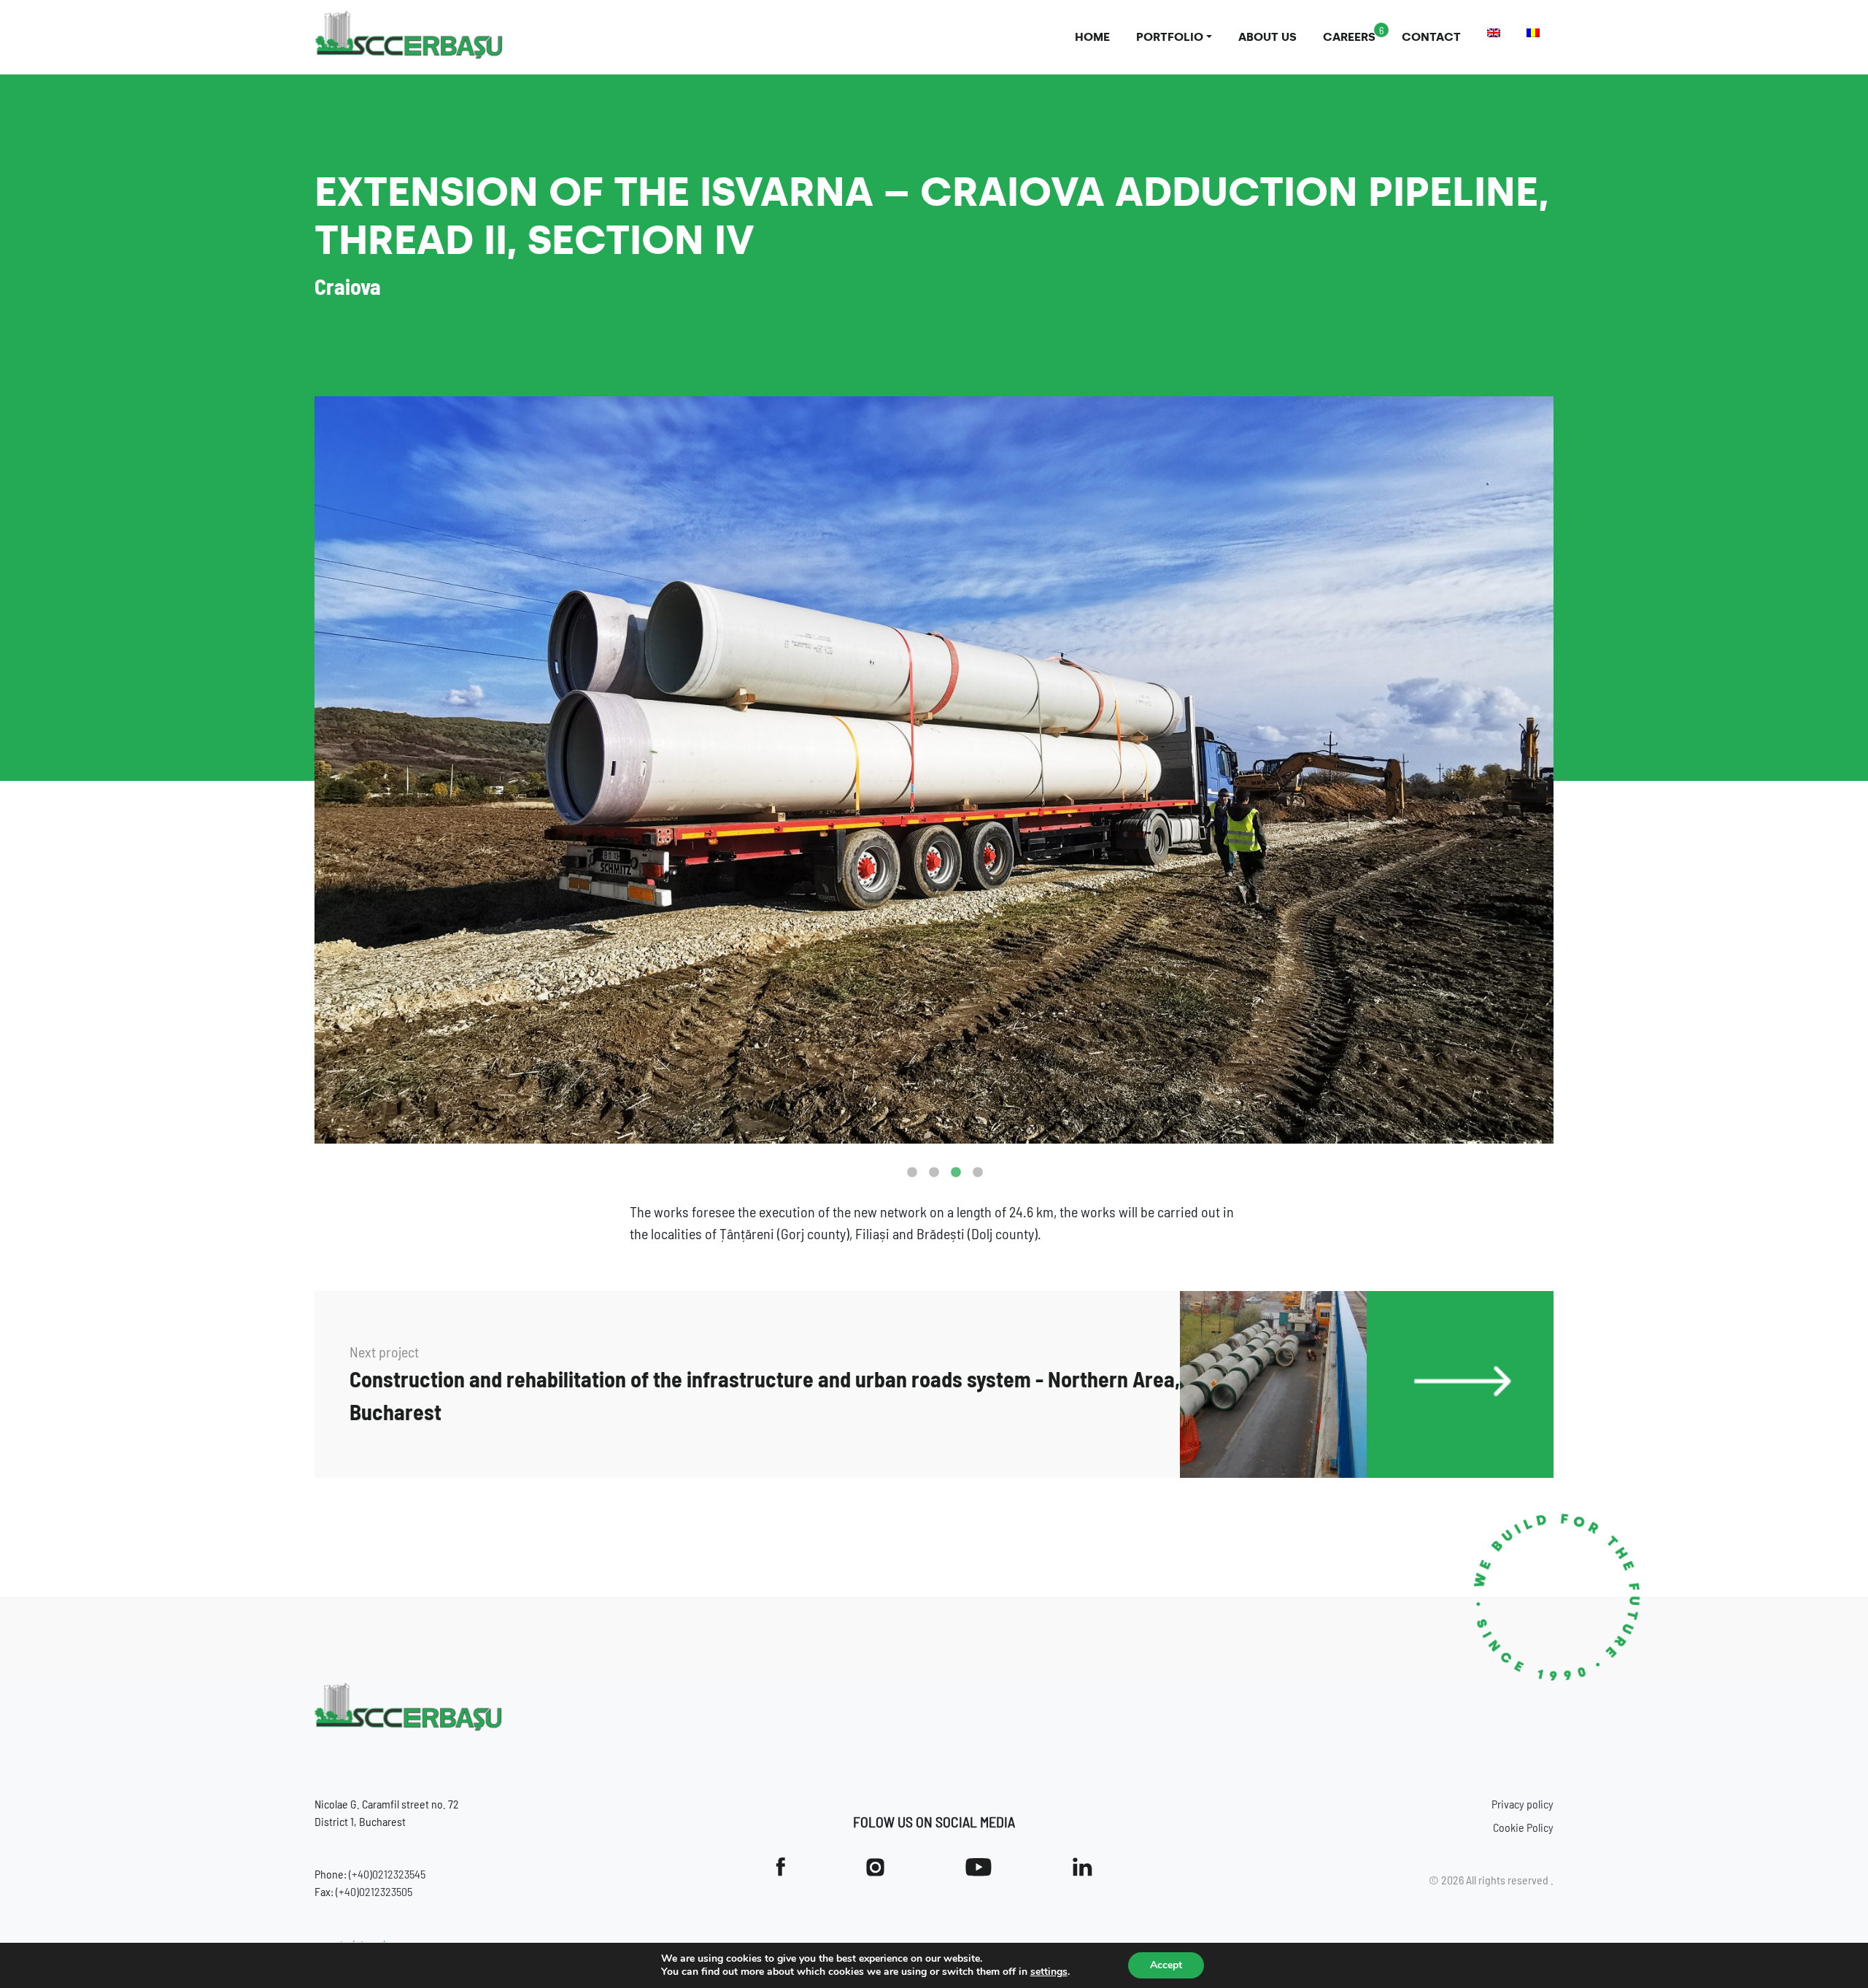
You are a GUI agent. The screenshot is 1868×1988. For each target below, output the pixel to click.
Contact (1431, 37)
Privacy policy (1522, 1804)
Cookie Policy (1523, 1827)
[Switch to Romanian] (1533, 33)
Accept (1166, 1965)
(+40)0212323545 (387, 1874)
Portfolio (1170, 37)
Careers (1349, 37)
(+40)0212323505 (374, 1891)
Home (1092, 37)
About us (1267, 37)
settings (1049, 1972)
